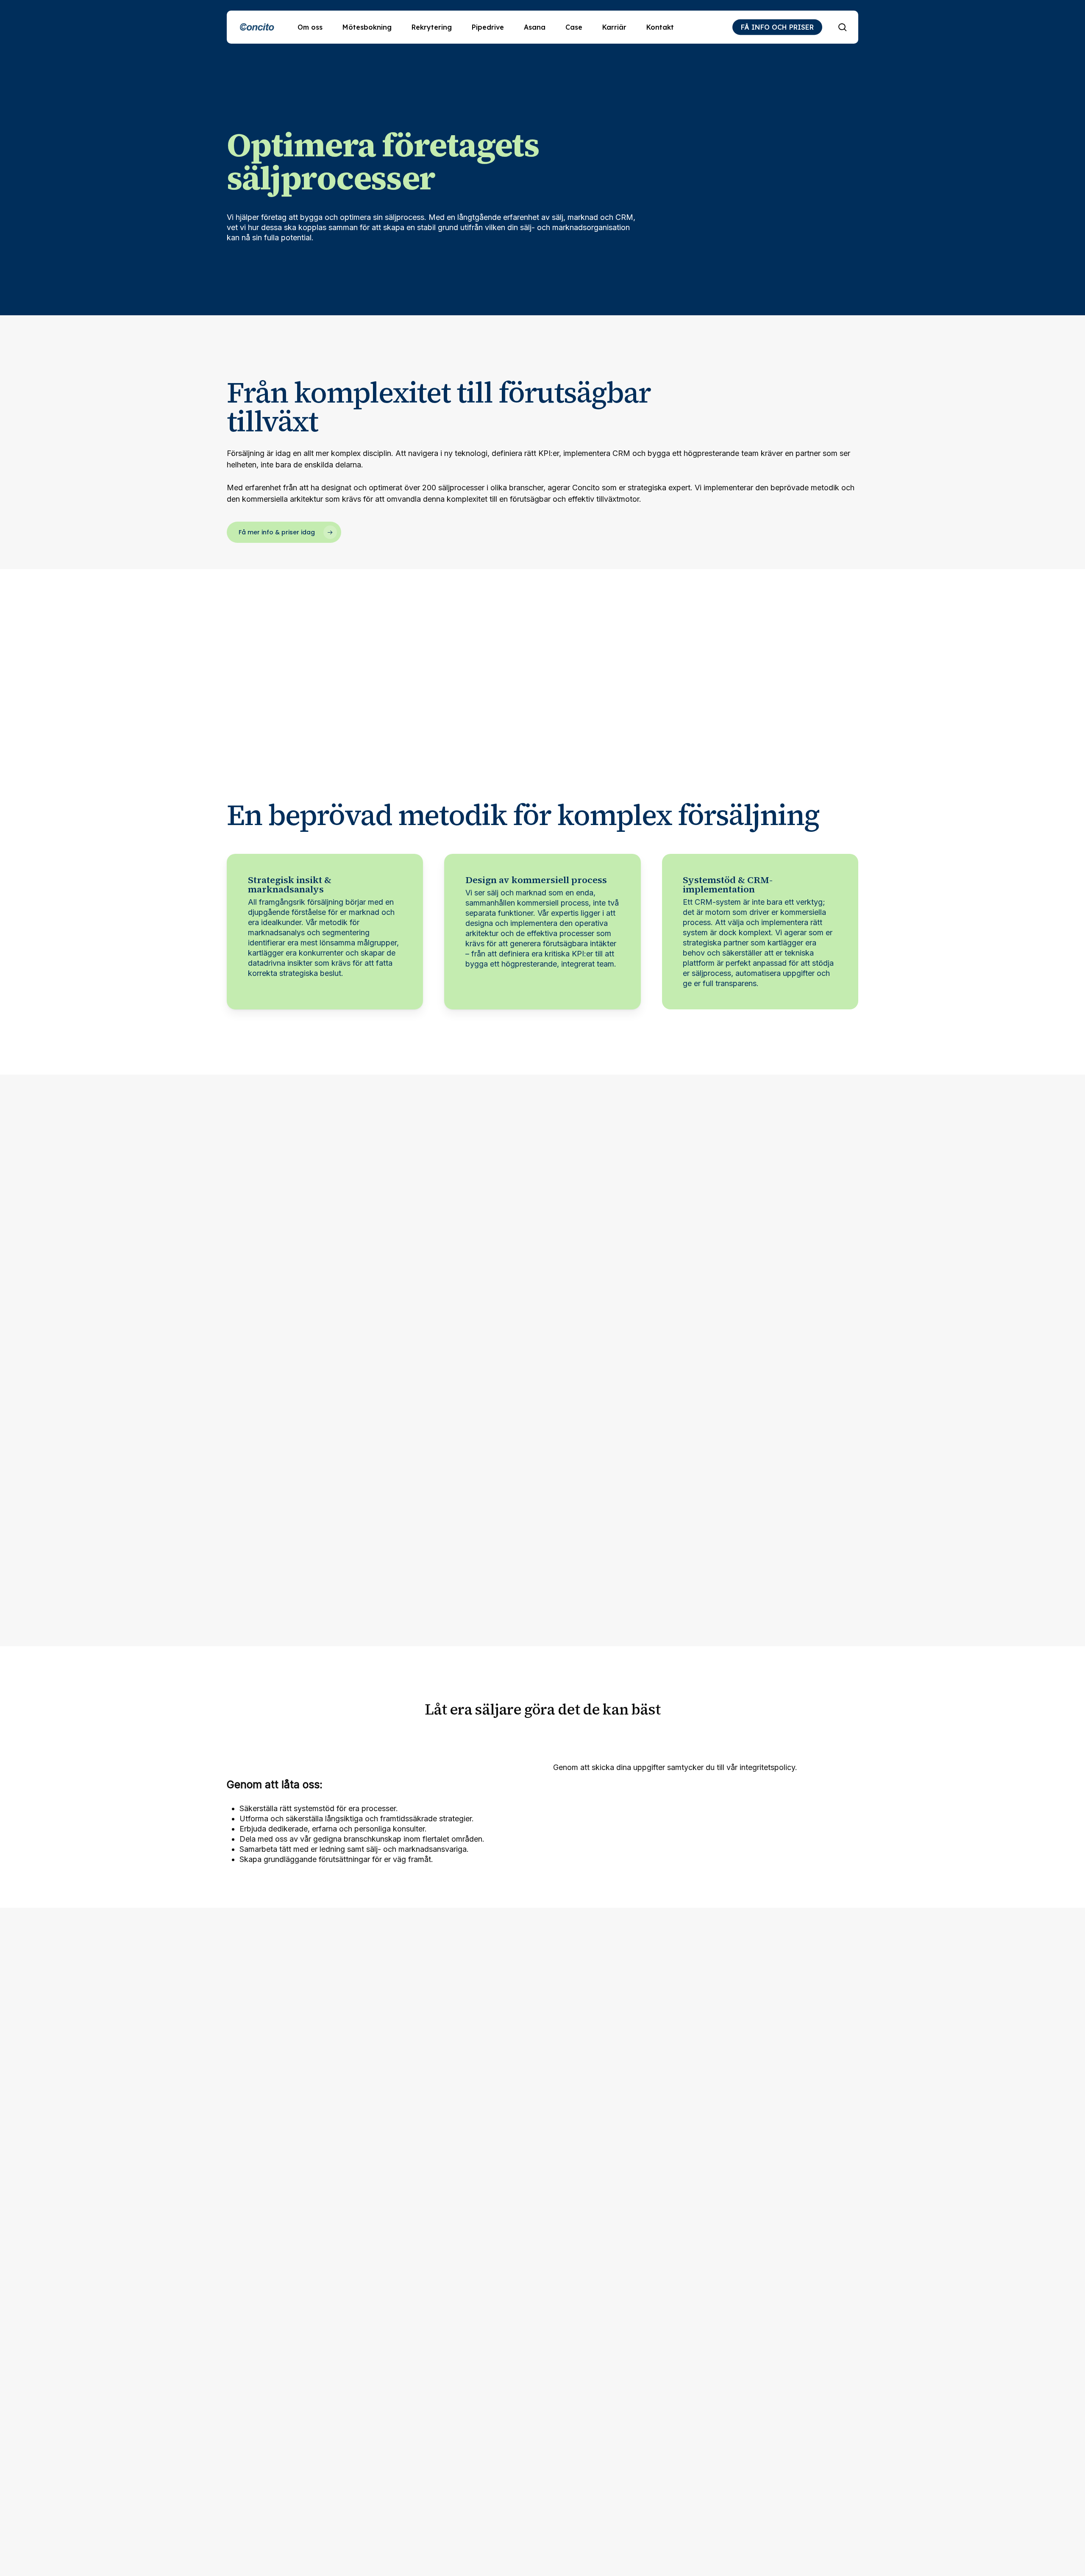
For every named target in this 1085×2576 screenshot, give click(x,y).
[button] (284, 532)
